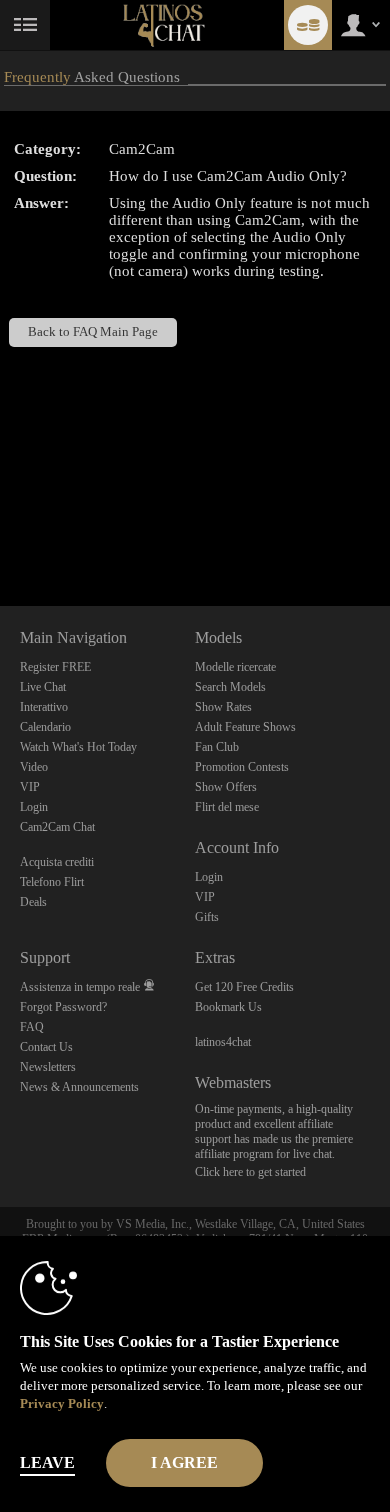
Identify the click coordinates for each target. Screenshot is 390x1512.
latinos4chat (223, 1042)
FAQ (32, 1027)
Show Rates (223, 707)
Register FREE (55, 667)
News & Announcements (79, 1087)
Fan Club (217, 747)
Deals (33, 902)
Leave (47, 1462)
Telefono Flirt (52, 882)
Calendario (45, 727)
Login (34, 807)
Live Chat (43, 687)
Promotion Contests (242, 767)
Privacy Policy (62, 1403)
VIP (30, 787)
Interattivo (44, 707)
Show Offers (226, 787)
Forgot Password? (63, 1007)
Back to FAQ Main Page (93, 332)
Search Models (230, 687)
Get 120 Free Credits (244, 987)
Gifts (207, 917)
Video (34, 767)
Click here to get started (250, 1172)
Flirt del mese (227, 807)
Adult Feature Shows (245, 727)
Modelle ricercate (235, 667)
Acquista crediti (57, 862)
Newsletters (48, 1067)
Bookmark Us (228, 1007)
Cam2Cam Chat (57, 827)
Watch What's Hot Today (78, 747)
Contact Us (46, 1047)
